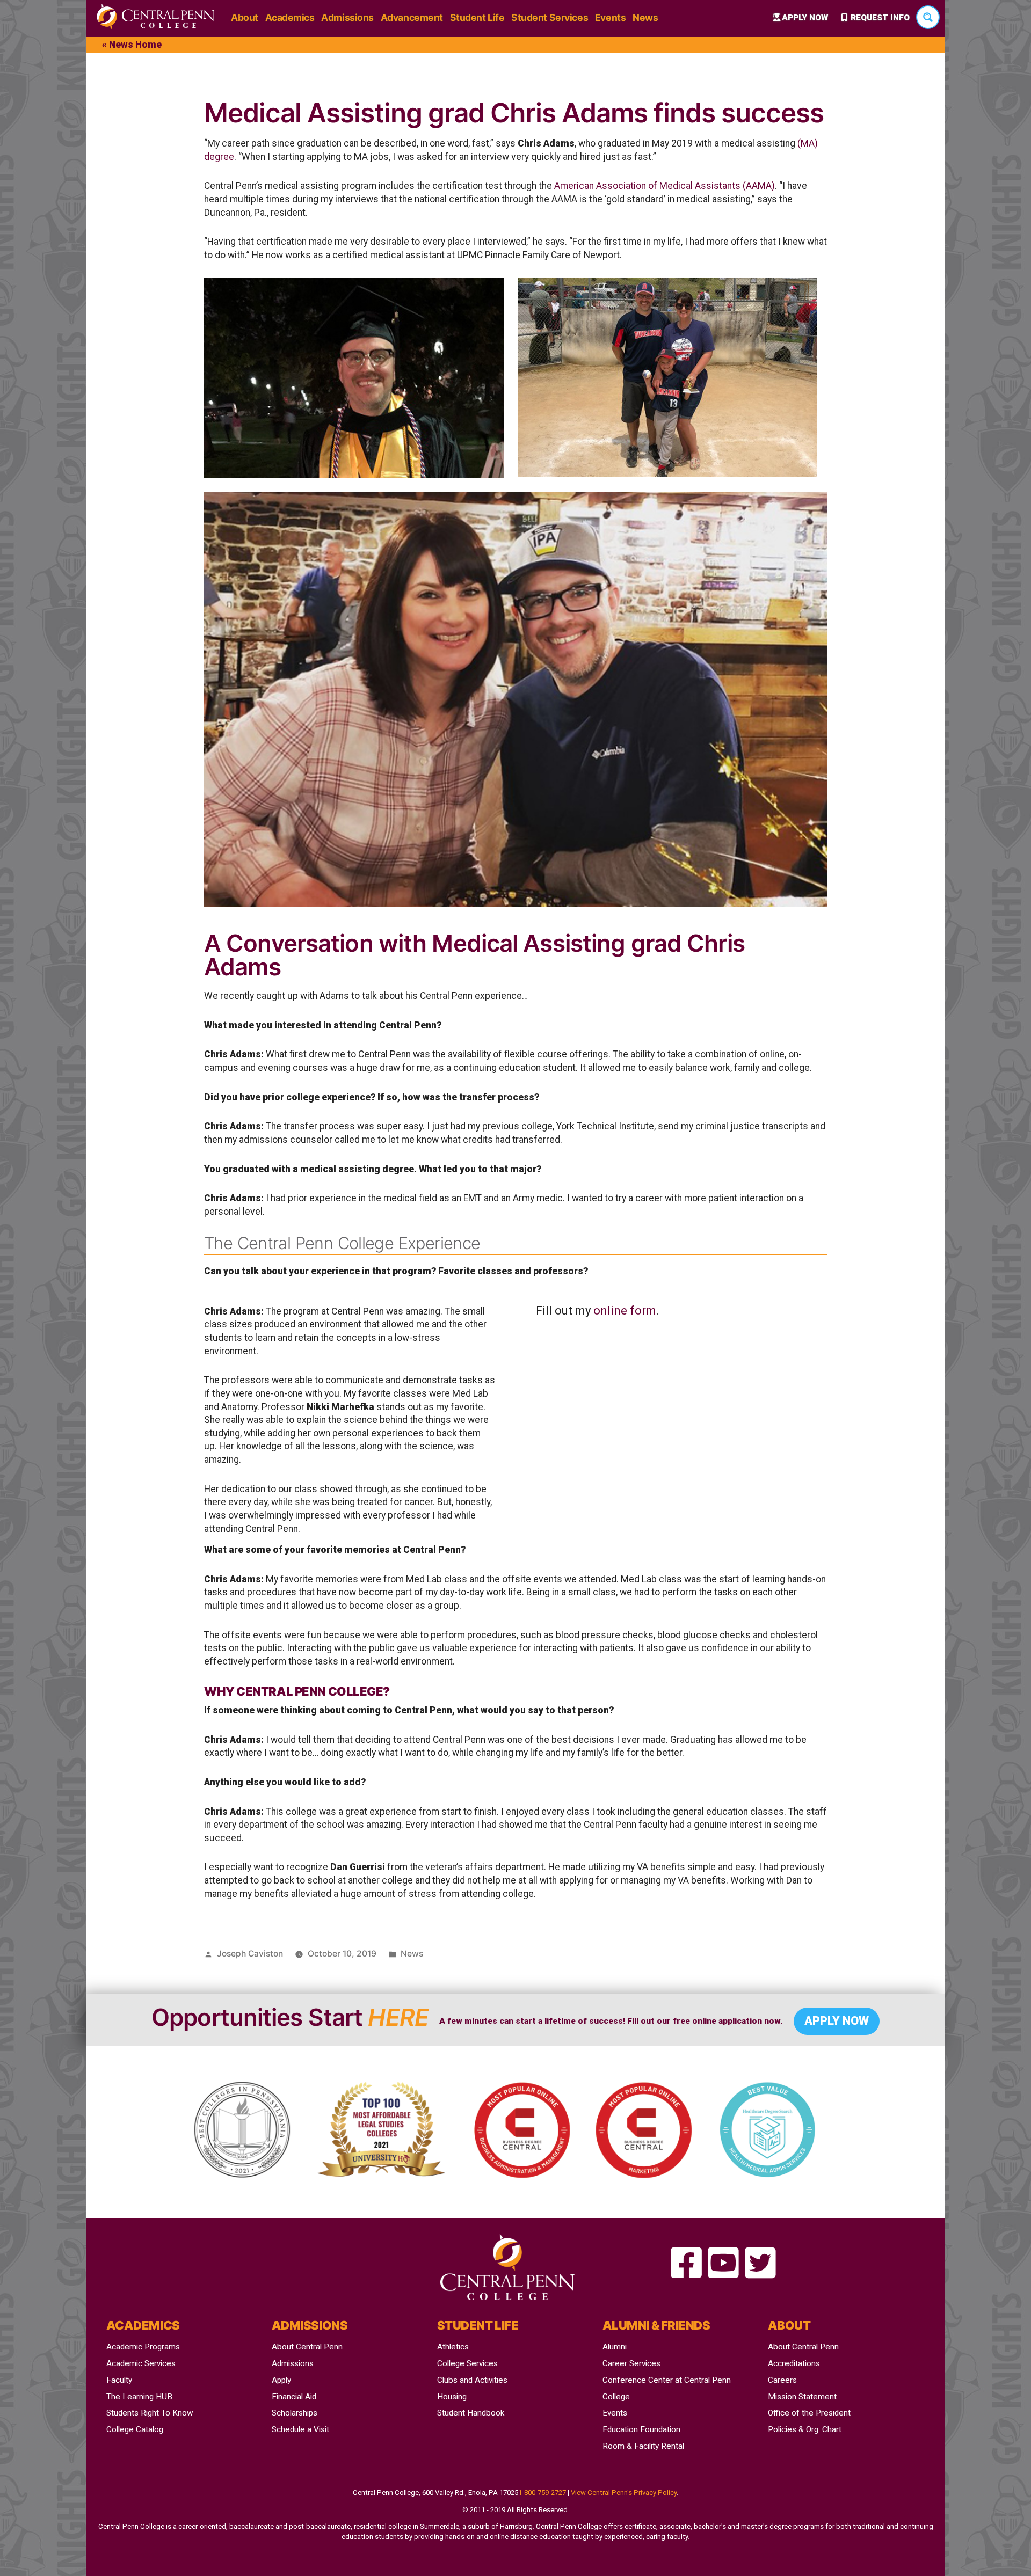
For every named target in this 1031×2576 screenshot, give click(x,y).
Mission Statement (802, 2397)
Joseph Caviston (250, 1954)
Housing (452, 2397)
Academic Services (141, 2363)
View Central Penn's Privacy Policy (624, 2493)
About (245, 17)
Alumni (615, 2347)
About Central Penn (307, 2347)
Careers (782, 2380)
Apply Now (805, 18)
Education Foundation (641, 2429)
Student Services (550, 17)
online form (625, 1311)
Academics (290, 17)
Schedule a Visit (300, 2429)
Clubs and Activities (472, 2380)
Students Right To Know (150, 2413)
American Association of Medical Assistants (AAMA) (665, 186)
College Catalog (135, 2429)
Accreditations (794, 2363)
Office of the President (809, 2413)
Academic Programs (143, 2347)
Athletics (453, 2347)
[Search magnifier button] (928, 17)
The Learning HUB (139, 2397)
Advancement (412, 17)
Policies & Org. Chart (805, 2429)
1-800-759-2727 (542, 2493)
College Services (467, 2363)
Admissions (347, 17)
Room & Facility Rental (643, 2446)
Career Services (631, 2363)
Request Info (880, 18)
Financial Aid (294, 2397)
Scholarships (295, 2413)
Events (610, 17)
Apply (281, 2380)
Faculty (119, 2380)
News (645, 17)
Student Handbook (471, 2413)
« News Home (132, 45)
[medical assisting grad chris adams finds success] (686, 2264)
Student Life (477, 17)
